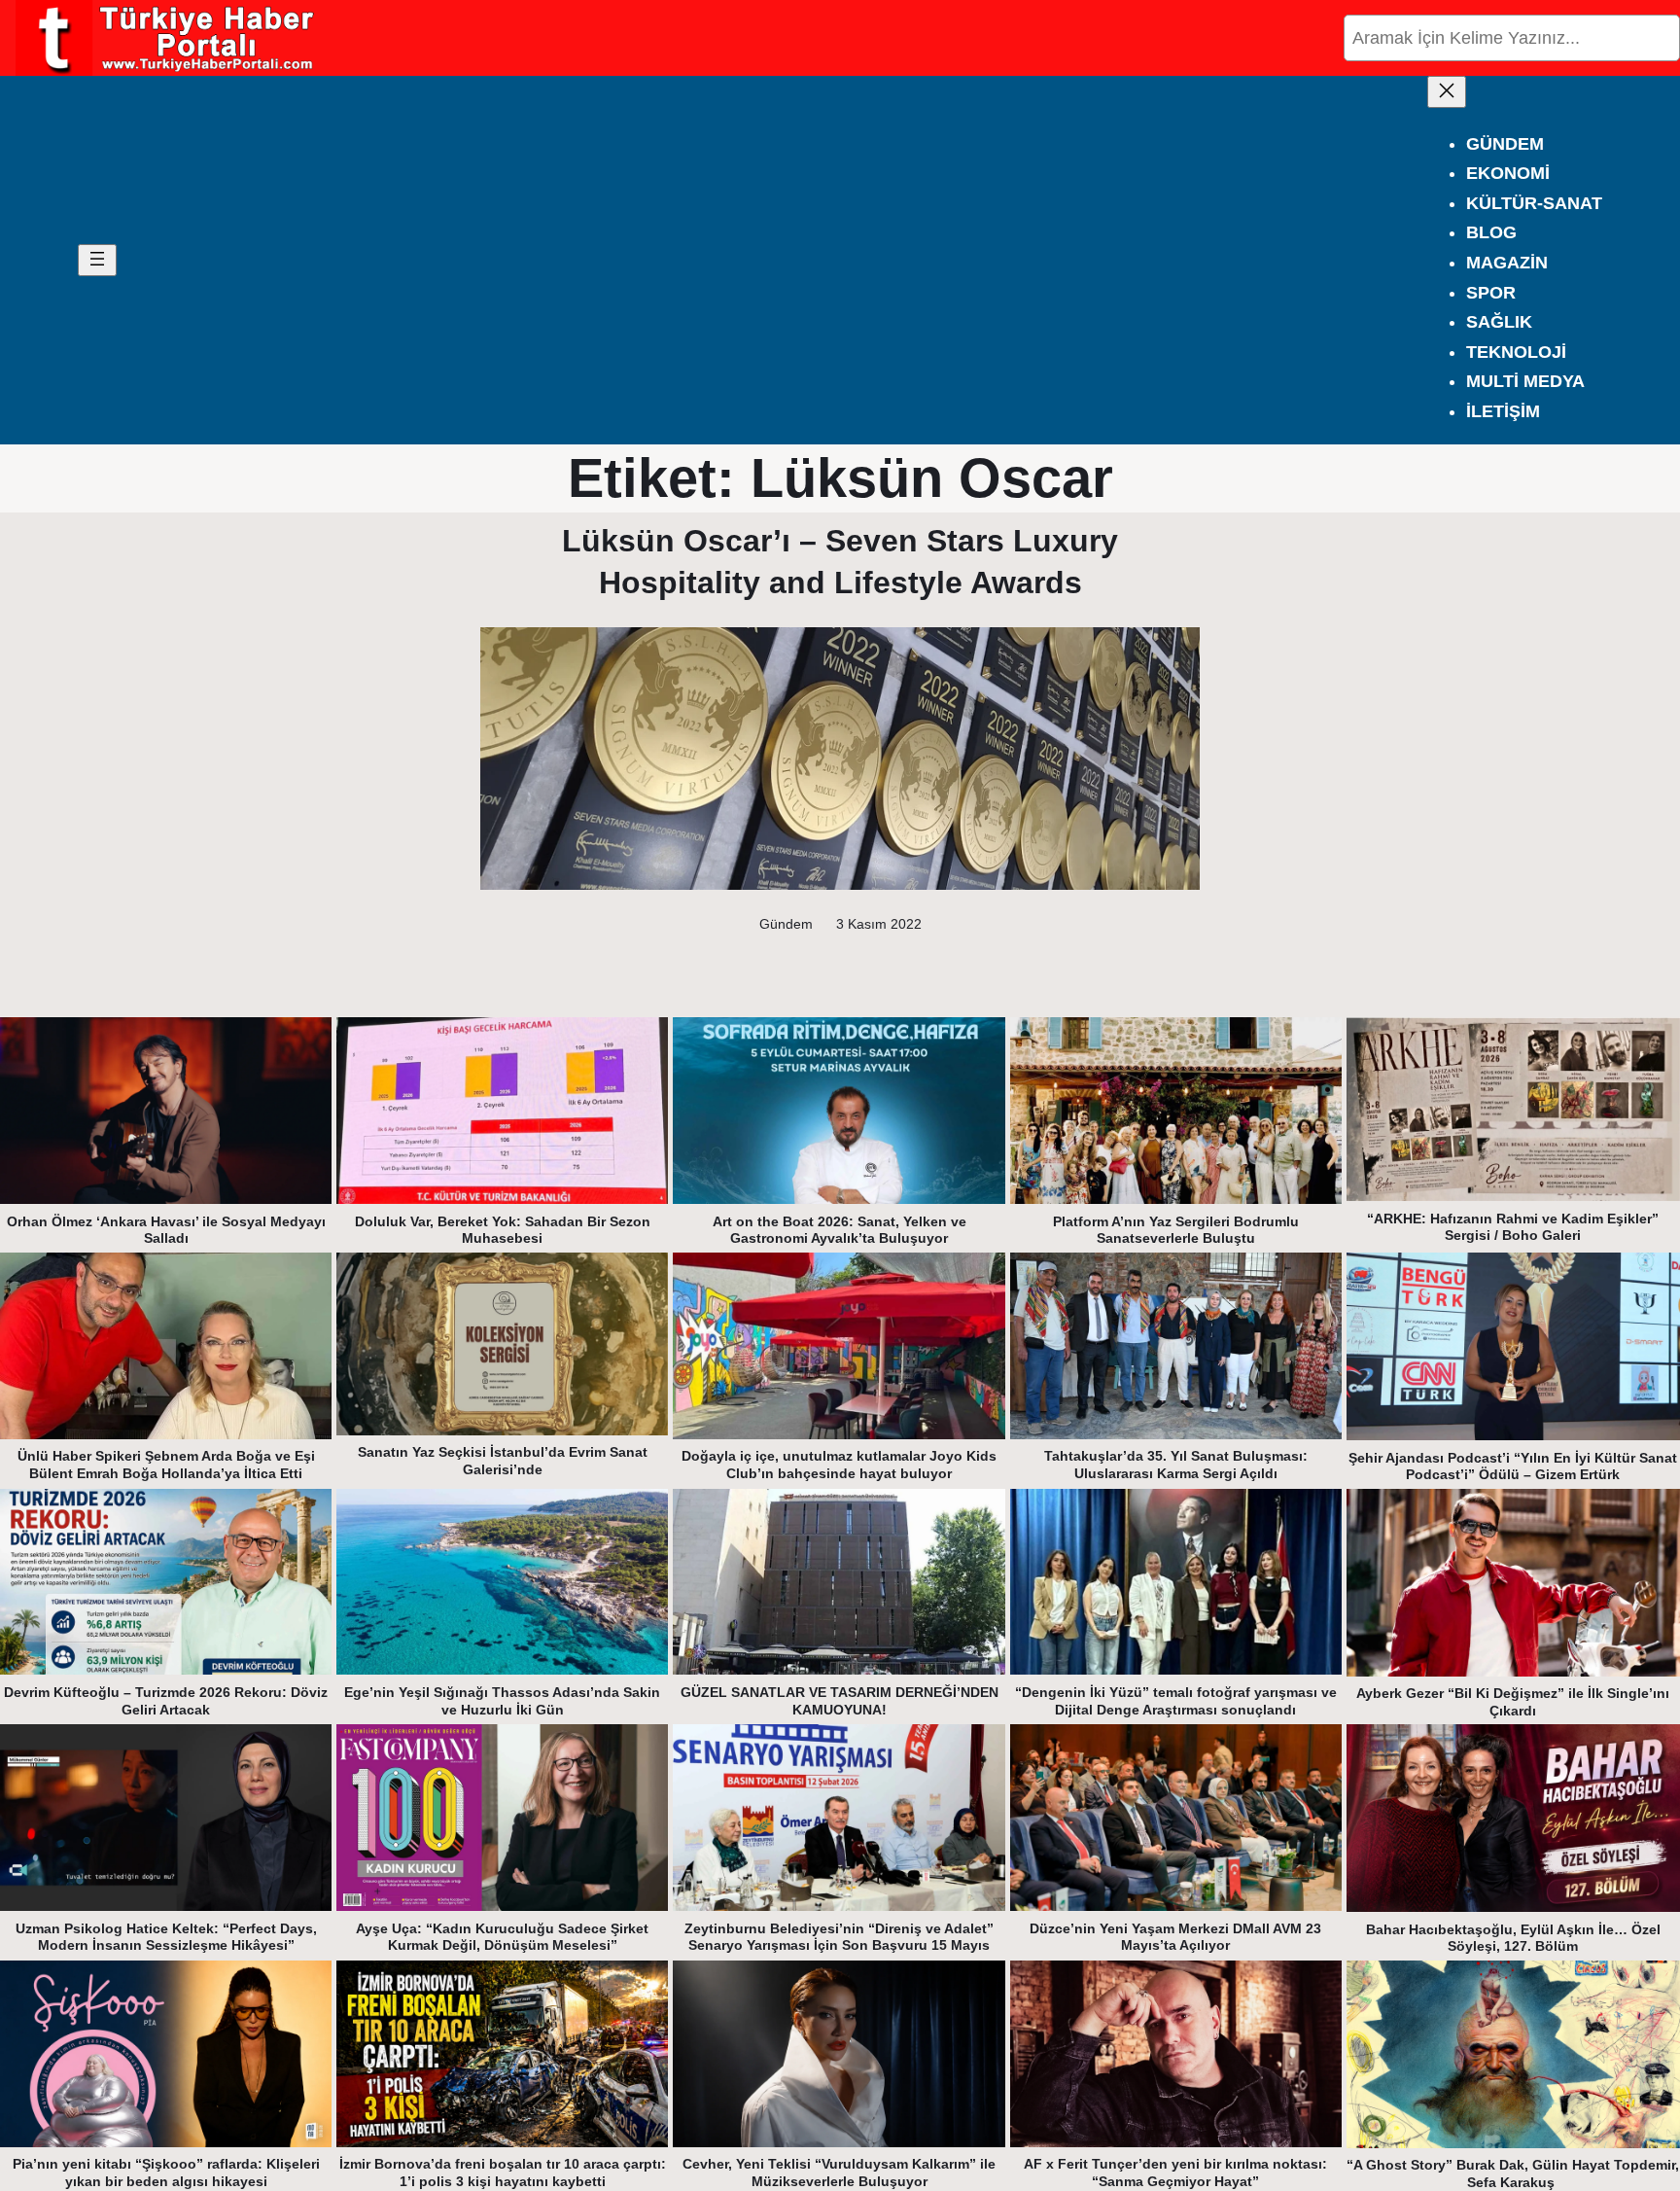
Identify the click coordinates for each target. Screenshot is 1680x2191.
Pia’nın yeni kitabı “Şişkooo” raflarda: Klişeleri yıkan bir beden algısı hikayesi (166, 2173)
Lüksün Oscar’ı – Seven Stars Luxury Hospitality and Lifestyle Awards (840, 562)
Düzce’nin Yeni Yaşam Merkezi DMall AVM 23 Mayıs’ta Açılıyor (1175, 1937)
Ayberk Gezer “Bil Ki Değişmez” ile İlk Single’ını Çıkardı (1513, 1702)
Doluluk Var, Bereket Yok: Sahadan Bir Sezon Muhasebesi (503, 1230)
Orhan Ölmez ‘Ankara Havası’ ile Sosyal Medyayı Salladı (166, 1230)
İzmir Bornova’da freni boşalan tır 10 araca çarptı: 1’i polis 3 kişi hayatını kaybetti (503, 2173)
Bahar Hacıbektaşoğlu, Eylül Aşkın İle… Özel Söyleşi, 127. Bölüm (1513, 1938)
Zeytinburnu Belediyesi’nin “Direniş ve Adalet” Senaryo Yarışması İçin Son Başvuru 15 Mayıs (839, 1937)
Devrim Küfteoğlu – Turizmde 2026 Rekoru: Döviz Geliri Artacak (166, 1701)
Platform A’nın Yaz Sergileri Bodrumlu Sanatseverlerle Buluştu (1176, 1230)
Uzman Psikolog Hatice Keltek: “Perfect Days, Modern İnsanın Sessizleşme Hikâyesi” (166, 1937)
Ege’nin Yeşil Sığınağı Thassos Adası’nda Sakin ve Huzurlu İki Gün (502, 1701)
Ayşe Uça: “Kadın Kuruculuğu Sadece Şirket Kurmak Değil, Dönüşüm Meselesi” (502, 1937)
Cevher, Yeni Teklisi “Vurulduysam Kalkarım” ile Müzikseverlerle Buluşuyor (839, 2173)
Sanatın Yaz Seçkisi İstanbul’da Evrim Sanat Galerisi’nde (503, 1461)
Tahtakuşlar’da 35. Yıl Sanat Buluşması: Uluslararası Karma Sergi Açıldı (1176, 1465)
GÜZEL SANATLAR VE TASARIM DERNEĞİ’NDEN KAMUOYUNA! (840, 1701)
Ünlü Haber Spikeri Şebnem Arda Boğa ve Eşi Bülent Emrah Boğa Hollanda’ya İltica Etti (166, 1465)
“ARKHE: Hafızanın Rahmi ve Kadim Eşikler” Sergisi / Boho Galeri (1513, 1227)
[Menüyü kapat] (1447, 92)
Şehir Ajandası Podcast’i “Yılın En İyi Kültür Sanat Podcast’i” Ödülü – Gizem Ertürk (1513, 1467)
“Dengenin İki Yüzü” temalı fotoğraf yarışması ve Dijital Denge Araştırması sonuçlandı (1176, 1701)
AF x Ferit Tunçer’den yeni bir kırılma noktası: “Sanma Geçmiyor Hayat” (1175, 2173)
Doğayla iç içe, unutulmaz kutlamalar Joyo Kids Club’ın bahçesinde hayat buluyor (839, 1465)
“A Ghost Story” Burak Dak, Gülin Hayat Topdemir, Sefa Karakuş (1513, 2173)
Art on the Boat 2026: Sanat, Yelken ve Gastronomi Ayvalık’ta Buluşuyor (840, 1230)
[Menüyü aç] (97, 260)
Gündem (786, 924)
